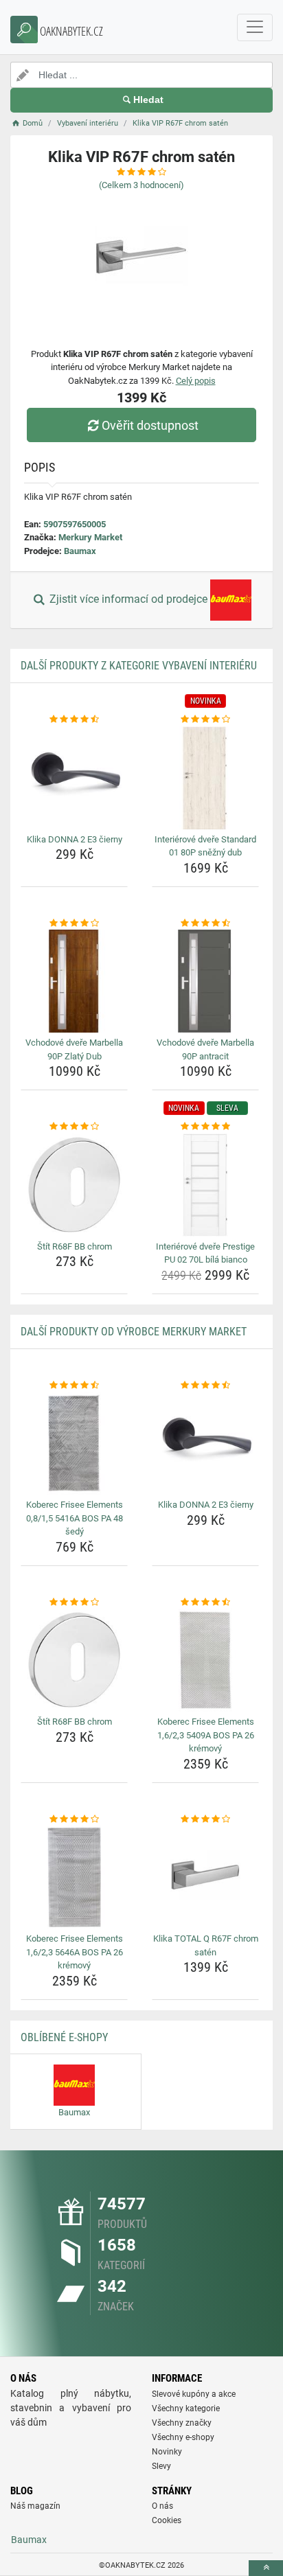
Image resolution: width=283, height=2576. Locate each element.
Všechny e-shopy (183, 2437)
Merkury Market (90, 537)
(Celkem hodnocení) (141, 185)
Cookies (167, 2520)
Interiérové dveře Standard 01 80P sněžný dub (205, 846)
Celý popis (196, 381)
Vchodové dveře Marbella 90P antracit (205, 1049)
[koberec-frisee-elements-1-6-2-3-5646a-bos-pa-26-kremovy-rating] (74, 1819)
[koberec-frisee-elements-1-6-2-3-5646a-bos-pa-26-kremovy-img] (74, 1877)
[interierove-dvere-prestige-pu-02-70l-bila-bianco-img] (205, 1185)
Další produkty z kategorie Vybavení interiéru (139, 666)
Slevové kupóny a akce (194, 2394)
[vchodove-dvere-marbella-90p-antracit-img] (205, 981)
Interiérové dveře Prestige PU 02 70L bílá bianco (205, 1253)
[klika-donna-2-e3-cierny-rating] (74, 720)
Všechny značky (182, 2423)
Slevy (161, 2466)
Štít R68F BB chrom (75, 1246)
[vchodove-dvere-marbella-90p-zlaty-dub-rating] (74, 923)
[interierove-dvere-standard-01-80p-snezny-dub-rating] (205, 720)
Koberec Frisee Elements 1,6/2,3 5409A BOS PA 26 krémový (206, 1735)
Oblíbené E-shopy (64, 2037)
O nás (162, 2506)
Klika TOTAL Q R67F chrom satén (206, 1945)
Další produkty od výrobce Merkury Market (134, 1332)
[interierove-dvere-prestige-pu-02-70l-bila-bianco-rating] (205, 1127)
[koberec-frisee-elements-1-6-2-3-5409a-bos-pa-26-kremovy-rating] (205, 1602)
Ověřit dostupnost (150, 425)
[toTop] (266, 2568)
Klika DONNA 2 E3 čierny (75, 839)
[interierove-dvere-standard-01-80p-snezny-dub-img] (205, 778)
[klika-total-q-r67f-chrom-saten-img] (205, 1877)
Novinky (167, 2452)
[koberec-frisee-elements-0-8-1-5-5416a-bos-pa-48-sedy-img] (74, 1443)
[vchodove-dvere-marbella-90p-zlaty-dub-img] (74, 981)
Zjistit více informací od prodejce (128, 600)
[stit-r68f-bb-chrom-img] (74, 1185)
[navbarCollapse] (255, 27)
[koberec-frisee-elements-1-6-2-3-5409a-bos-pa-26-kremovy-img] (205, 1660)
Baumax (80, 551)
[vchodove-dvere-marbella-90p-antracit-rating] (205, 923)
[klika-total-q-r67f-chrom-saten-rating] (205, 1819)
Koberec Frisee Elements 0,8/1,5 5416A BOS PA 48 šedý (75, 1518)
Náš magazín (35, 2506)
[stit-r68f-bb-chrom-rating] (74, 1127)
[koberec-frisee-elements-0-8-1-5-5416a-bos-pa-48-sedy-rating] (74, 1385)
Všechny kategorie (186, 2408)
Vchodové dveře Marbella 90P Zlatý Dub (74, 1049)
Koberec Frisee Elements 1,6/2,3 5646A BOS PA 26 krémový (75, 1952)
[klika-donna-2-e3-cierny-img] (74, 778)
